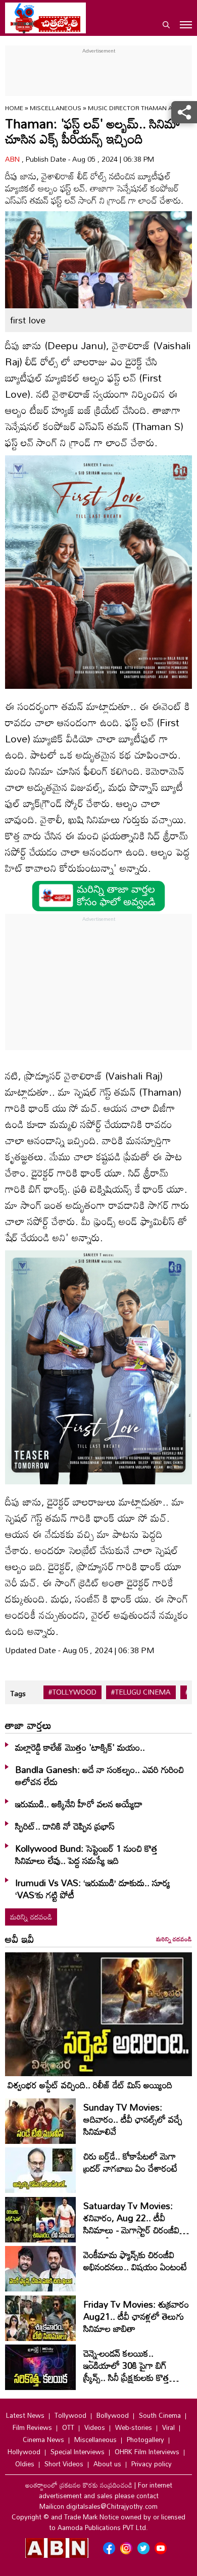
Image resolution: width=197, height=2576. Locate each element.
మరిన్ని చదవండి (31, 1917)
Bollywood (113, 2415)
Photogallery (145, 2440)
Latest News (25, 2415)
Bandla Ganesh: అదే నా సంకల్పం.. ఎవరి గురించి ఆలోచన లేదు (100, 1775)
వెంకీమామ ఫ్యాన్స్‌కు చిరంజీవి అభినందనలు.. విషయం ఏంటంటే (135, 2261)
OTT (68, 2427)
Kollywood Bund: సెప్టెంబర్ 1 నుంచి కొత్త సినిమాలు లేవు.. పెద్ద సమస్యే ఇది (86, 1854)
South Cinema (160, 2415)
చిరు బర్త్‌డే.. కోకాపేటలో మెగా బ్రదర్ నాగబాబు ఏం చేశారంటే (130, 2162)
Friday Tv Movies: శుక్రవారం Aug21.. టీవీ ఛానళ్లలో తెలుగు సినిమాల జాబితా (136, 2316)
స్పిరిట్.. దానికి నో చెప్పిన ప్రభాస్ (65, 1826)
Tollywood (70, 2415)
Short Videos (64, 2464)
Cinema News (43, 2440)
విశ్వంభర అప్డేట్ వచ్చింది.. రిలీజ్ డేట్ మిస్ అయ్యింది (90, 2085)
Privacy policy (152, 2464)
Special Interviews (78, 2452)
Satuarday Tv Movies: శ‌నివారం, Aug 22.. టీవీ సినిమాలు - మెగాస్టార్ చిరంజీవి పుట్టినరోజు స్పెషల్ (131, 2224)
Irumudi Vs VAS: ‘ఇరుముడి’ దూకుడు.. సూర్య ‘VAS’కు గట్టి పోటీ (93, 1889)
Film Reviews (32, 2427)
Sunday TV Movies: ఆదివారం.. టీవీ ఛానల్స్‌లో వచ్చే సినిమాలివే (133, 2119)
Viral (168, 2427)
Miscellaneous (56, 108)
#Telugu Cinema (141, 1692)
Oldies (25, 2464)
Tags (18, 1693)
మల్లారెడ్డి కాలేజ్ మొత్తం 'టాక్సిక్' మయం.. (80, 1747)
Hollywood (24, 2452)
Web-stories (134, 2427)
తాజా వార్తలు (28, 1725)
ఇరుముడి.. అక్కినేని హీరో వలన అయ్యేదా (79, 1804)
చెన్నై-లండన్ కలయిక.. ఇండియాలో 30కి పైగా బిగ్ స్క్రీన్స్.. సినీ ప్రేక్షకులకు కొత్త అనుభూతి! (126, 2371)
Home (14, 108)
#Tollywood (72, 1692)
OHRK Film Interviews (147, 2452)
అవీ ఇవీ (20, 1939)
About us (107, 2464)
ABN (13, 159)
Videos (95, 2427)
